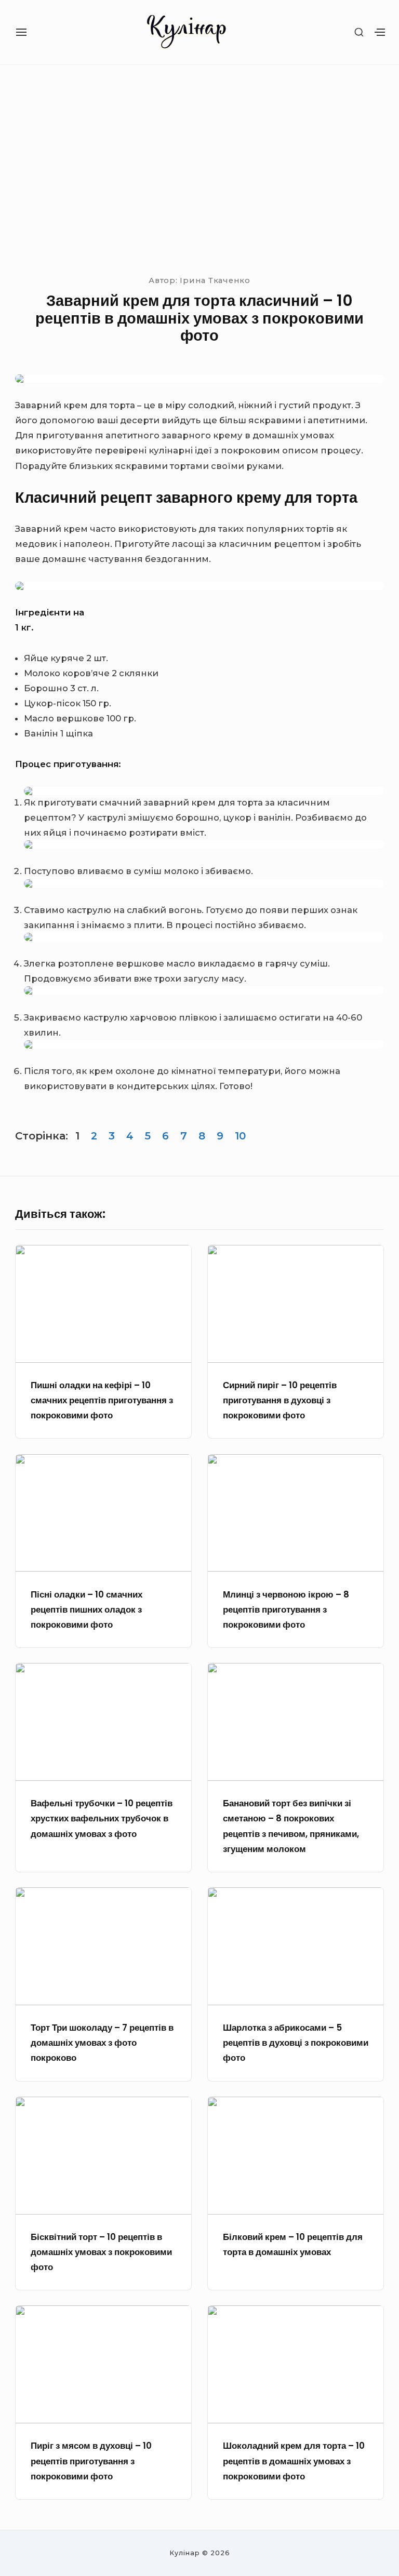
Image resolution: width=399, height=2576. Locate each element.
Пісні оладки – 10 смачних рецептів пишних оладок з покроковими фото (87, 1610)
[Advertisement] (199, 168)
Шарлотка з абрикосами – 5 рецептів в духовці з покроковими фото (296, 2043)
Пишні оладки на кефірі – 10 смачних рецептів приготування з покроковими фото (102, 1400)
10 (240, 1136)
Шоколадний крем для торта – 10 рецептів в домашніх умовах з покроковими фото (294, 2461)
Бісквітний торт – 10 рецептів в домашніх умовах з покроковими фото (101, 2252)
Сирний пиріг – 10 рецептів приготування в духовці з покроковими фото (280, 1400)
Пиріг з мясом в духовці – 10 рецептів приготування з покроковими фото (91, 2461)
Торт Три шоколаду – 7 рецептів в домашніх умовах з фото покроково (102, 2043)
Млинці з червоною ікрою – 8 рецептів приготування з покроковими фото (286, 1610)
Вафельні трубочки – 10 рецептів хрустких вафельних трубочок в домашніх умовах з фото (102, 1819)
